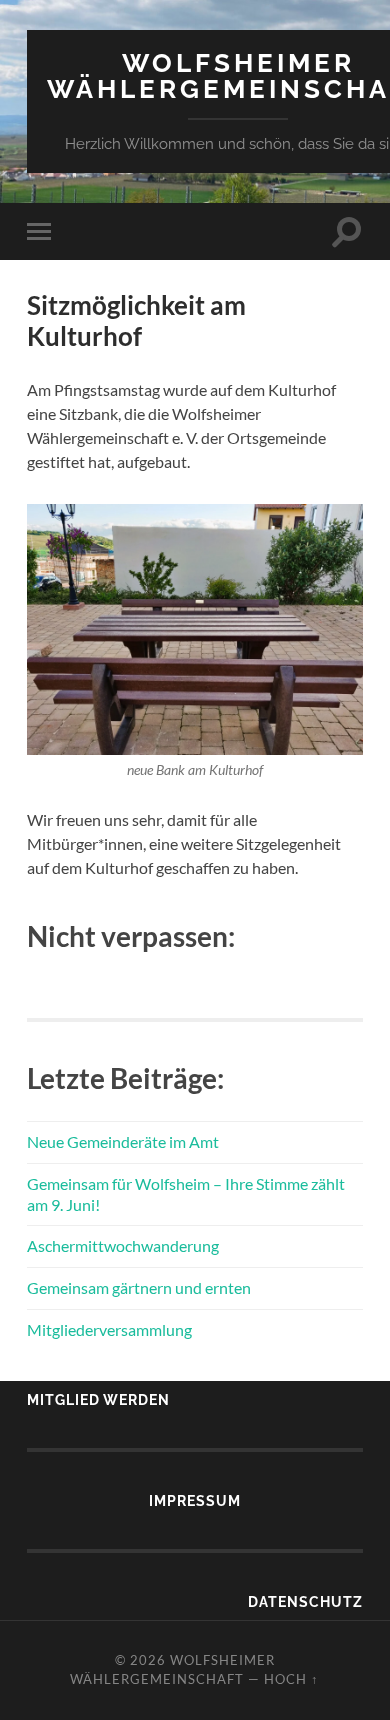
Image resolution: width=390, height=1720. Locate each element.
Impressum (195, 1500)
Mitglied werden (98, 1399)
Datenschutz (305, 1601)
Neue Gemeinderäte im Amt (123, 1141)
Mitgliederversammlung (109, 1329)
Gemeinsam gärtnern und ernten (139, 1287)
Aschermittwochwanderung (123, 1245)
